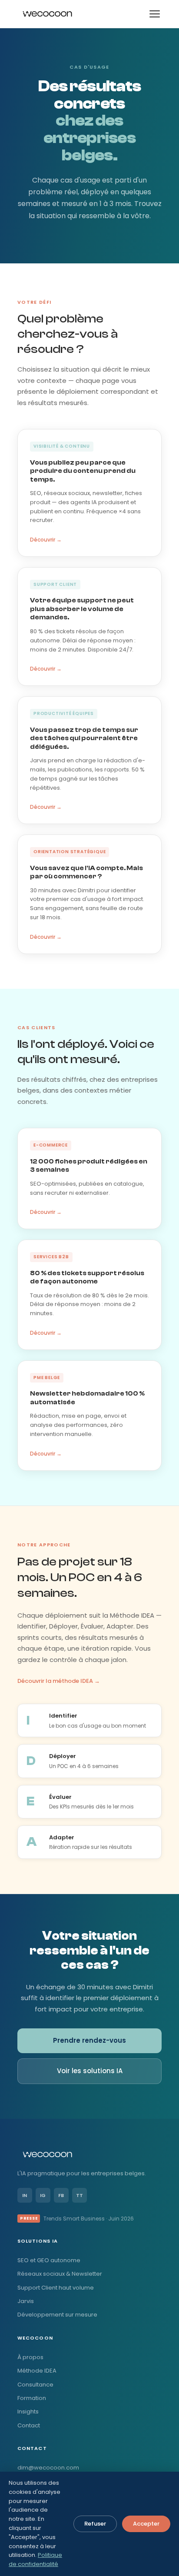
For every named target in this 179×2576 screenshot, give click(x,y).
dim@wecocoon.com (48, 2468)
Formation (32, 2398)
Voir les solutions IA (90, 2071)
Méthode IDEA (37, 2371)
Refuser (95, 2524)
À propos (30, 2357)
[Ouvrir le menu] (155, 14)
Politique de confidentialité (35, 2559)
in (25, 2195)
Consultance (35, 2385)
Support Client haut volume (56, 2288)
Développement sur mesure (57, 2315)
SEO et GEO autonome (49, 2260)
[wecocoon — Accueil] (47, 14)
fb (61, 2195)
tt (80, 2195)
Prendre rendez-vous (89, 2040)
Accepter (146, 2524)
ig (43, 2195)
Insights (28, 2411)
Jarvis (26, 2301)
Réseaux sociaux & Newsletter (60, 2274)
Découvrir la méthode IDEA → (59, 1681)
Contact (29, 2425)
